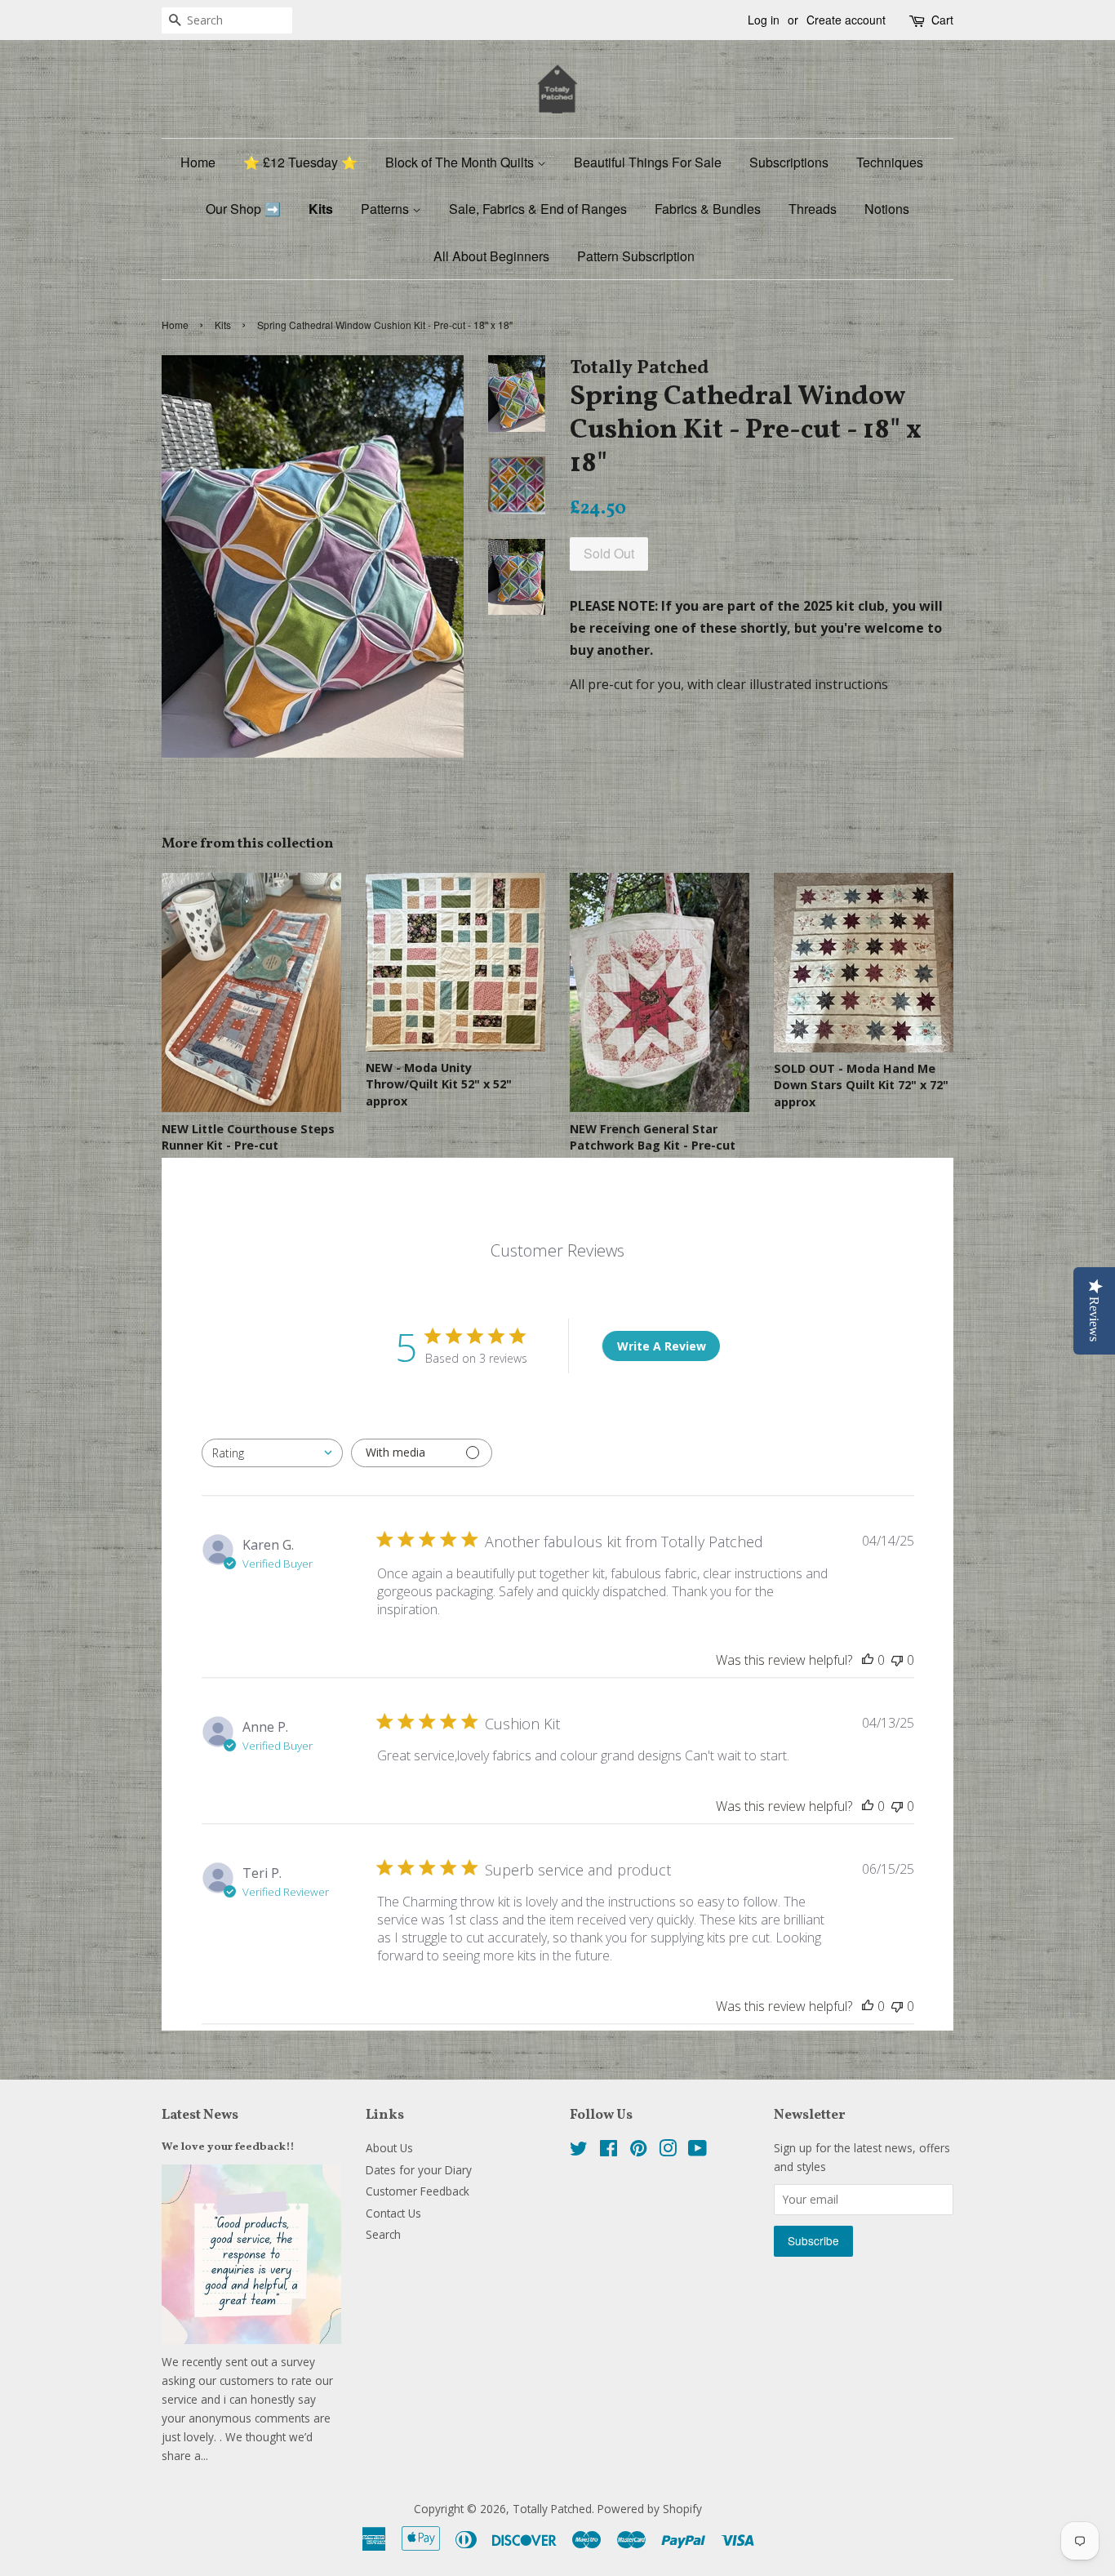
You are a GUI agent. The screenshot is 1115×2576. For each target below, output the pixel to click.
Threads (813, 209)
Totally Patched (552, 2509)
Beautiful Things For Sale (648, 162)
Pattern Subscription (636, 256)
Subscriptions (789, 162)
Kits (321, 209)
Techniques (890, 162)
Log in (764, 20)
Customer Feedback (418, 2191)
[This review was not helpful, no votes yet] (897, 1660)
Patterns (386, 209)
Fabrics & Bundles (708, 209)
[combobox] (272, 1453)
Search (383, 2234)
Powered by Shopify (650, 2509)
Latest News (200, 2115)
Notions (887, 209)
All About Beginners (491, 256)
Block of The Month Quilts (461, 162)
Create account (846, 20)
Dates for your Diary (419, 2170)
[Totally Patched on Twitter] (579, 2151)
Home (198, 162)
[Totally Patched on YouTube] (697, 2151)
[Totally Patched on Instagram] (668, 2151)
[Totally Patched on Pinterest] (638, 2151)
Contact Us (393, 2213)
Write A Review (662, 1346)
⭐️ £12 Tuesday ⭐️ (300, 162)
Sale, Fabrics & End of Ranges (538, 209)
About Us (389, 2148)
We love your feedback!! (228, 2147)
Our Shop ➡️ (243, 209)
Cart (942, 20)
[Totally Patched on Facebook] (609, 2151)
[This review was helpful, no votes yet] (868, 1660)
